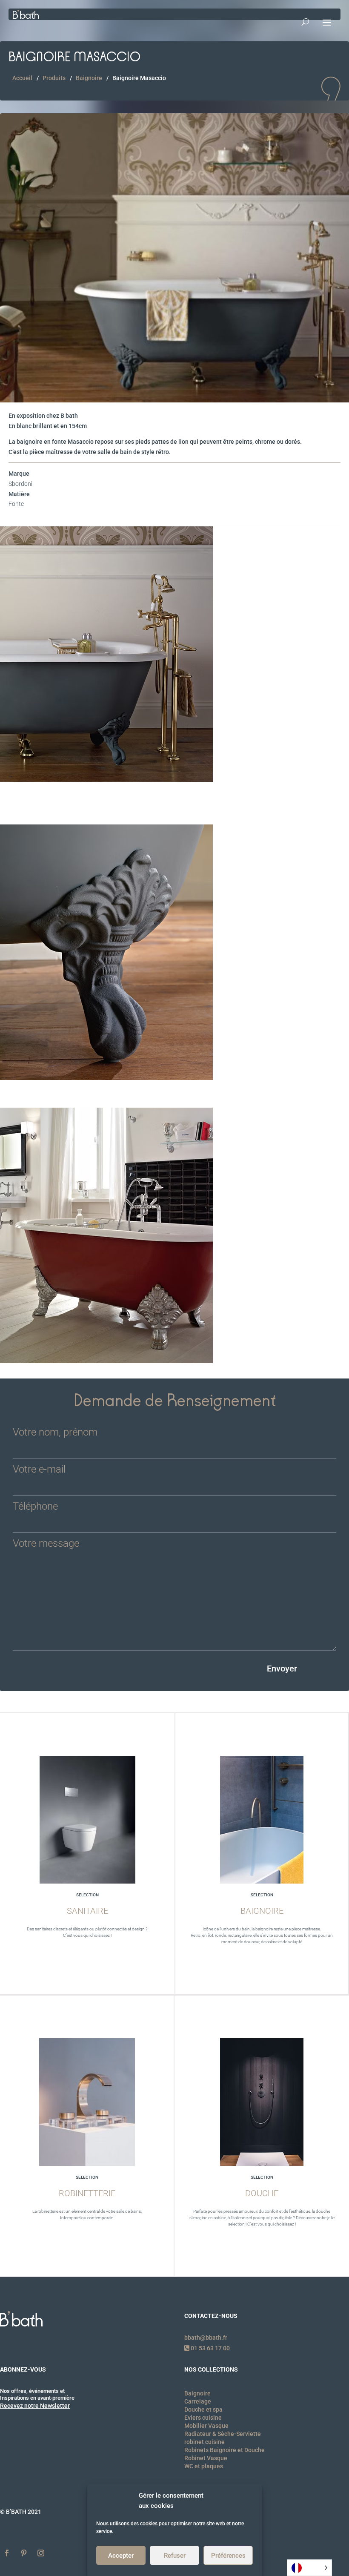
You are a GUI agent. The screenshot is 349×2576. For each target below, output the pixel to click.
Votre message (46, 1544)
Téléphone (35, 1507)
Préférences (228, 2556)
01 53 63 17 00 (210, 2348)
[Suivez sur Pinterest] (24, 2553)
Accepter (121, 2556)
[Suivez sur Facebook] (7, 2553)
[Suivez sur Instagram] (41, 2553)
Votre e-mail (39, 1470)
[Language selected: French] (309, 2568)
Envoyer (282, 1669)
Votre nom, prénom (55, 1433)
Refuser (175, 2556)
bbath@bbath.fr (206, 2338)
